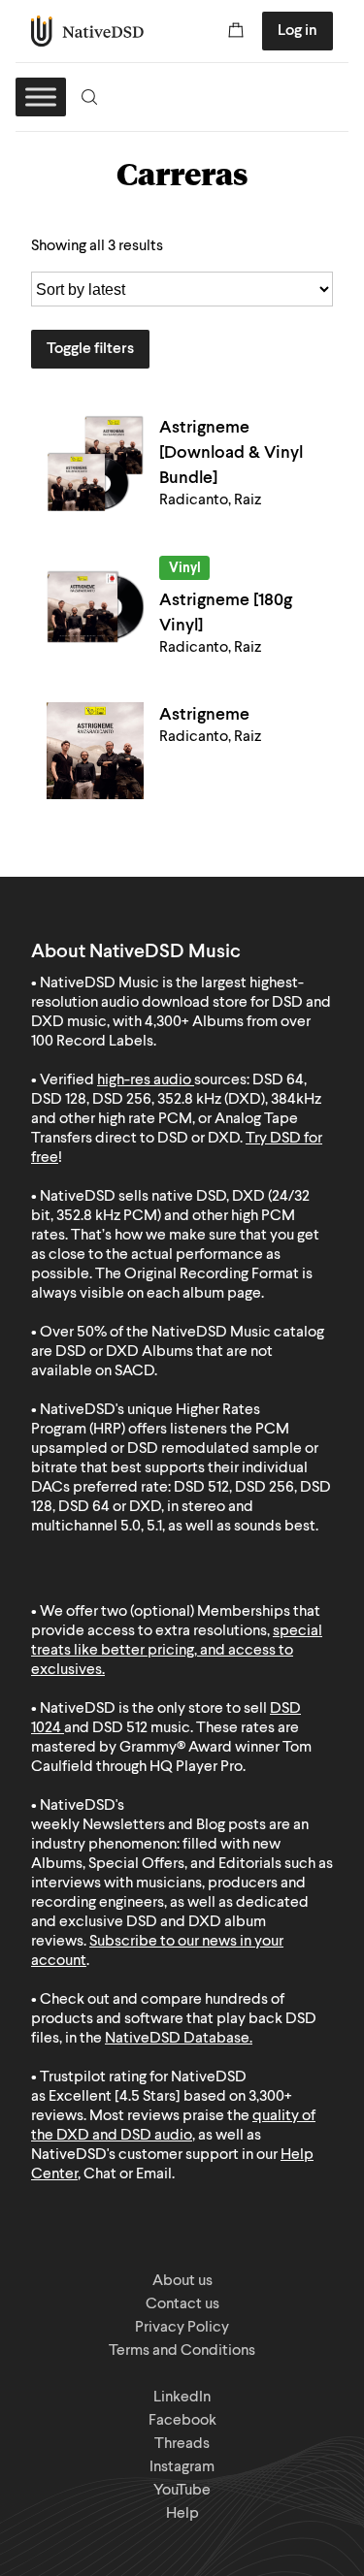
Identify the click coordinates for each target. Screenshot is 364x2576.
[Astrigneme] (95, 751)
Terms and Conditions (182, 2351)
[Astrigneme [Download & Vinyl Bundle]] (95, 464)
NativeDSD (88, 31)
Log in (298, 31)
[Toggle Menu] (41, 97)
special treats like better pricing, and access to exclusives (177, 1651)
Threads (182, 2444)
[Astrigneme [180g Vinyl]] (95, 607)
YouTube (182, 2491)
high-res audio (144, 1080)
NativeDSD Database (177, 2039)
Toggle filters (90, 349)
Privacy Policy (182, 2328)
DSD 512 (120, 1728)
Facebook (182, 2421)
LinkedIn (182, 2398)
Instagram (182, 2467)
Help (182, 2514)
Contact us (182, 2304)
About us (182, 2281)
